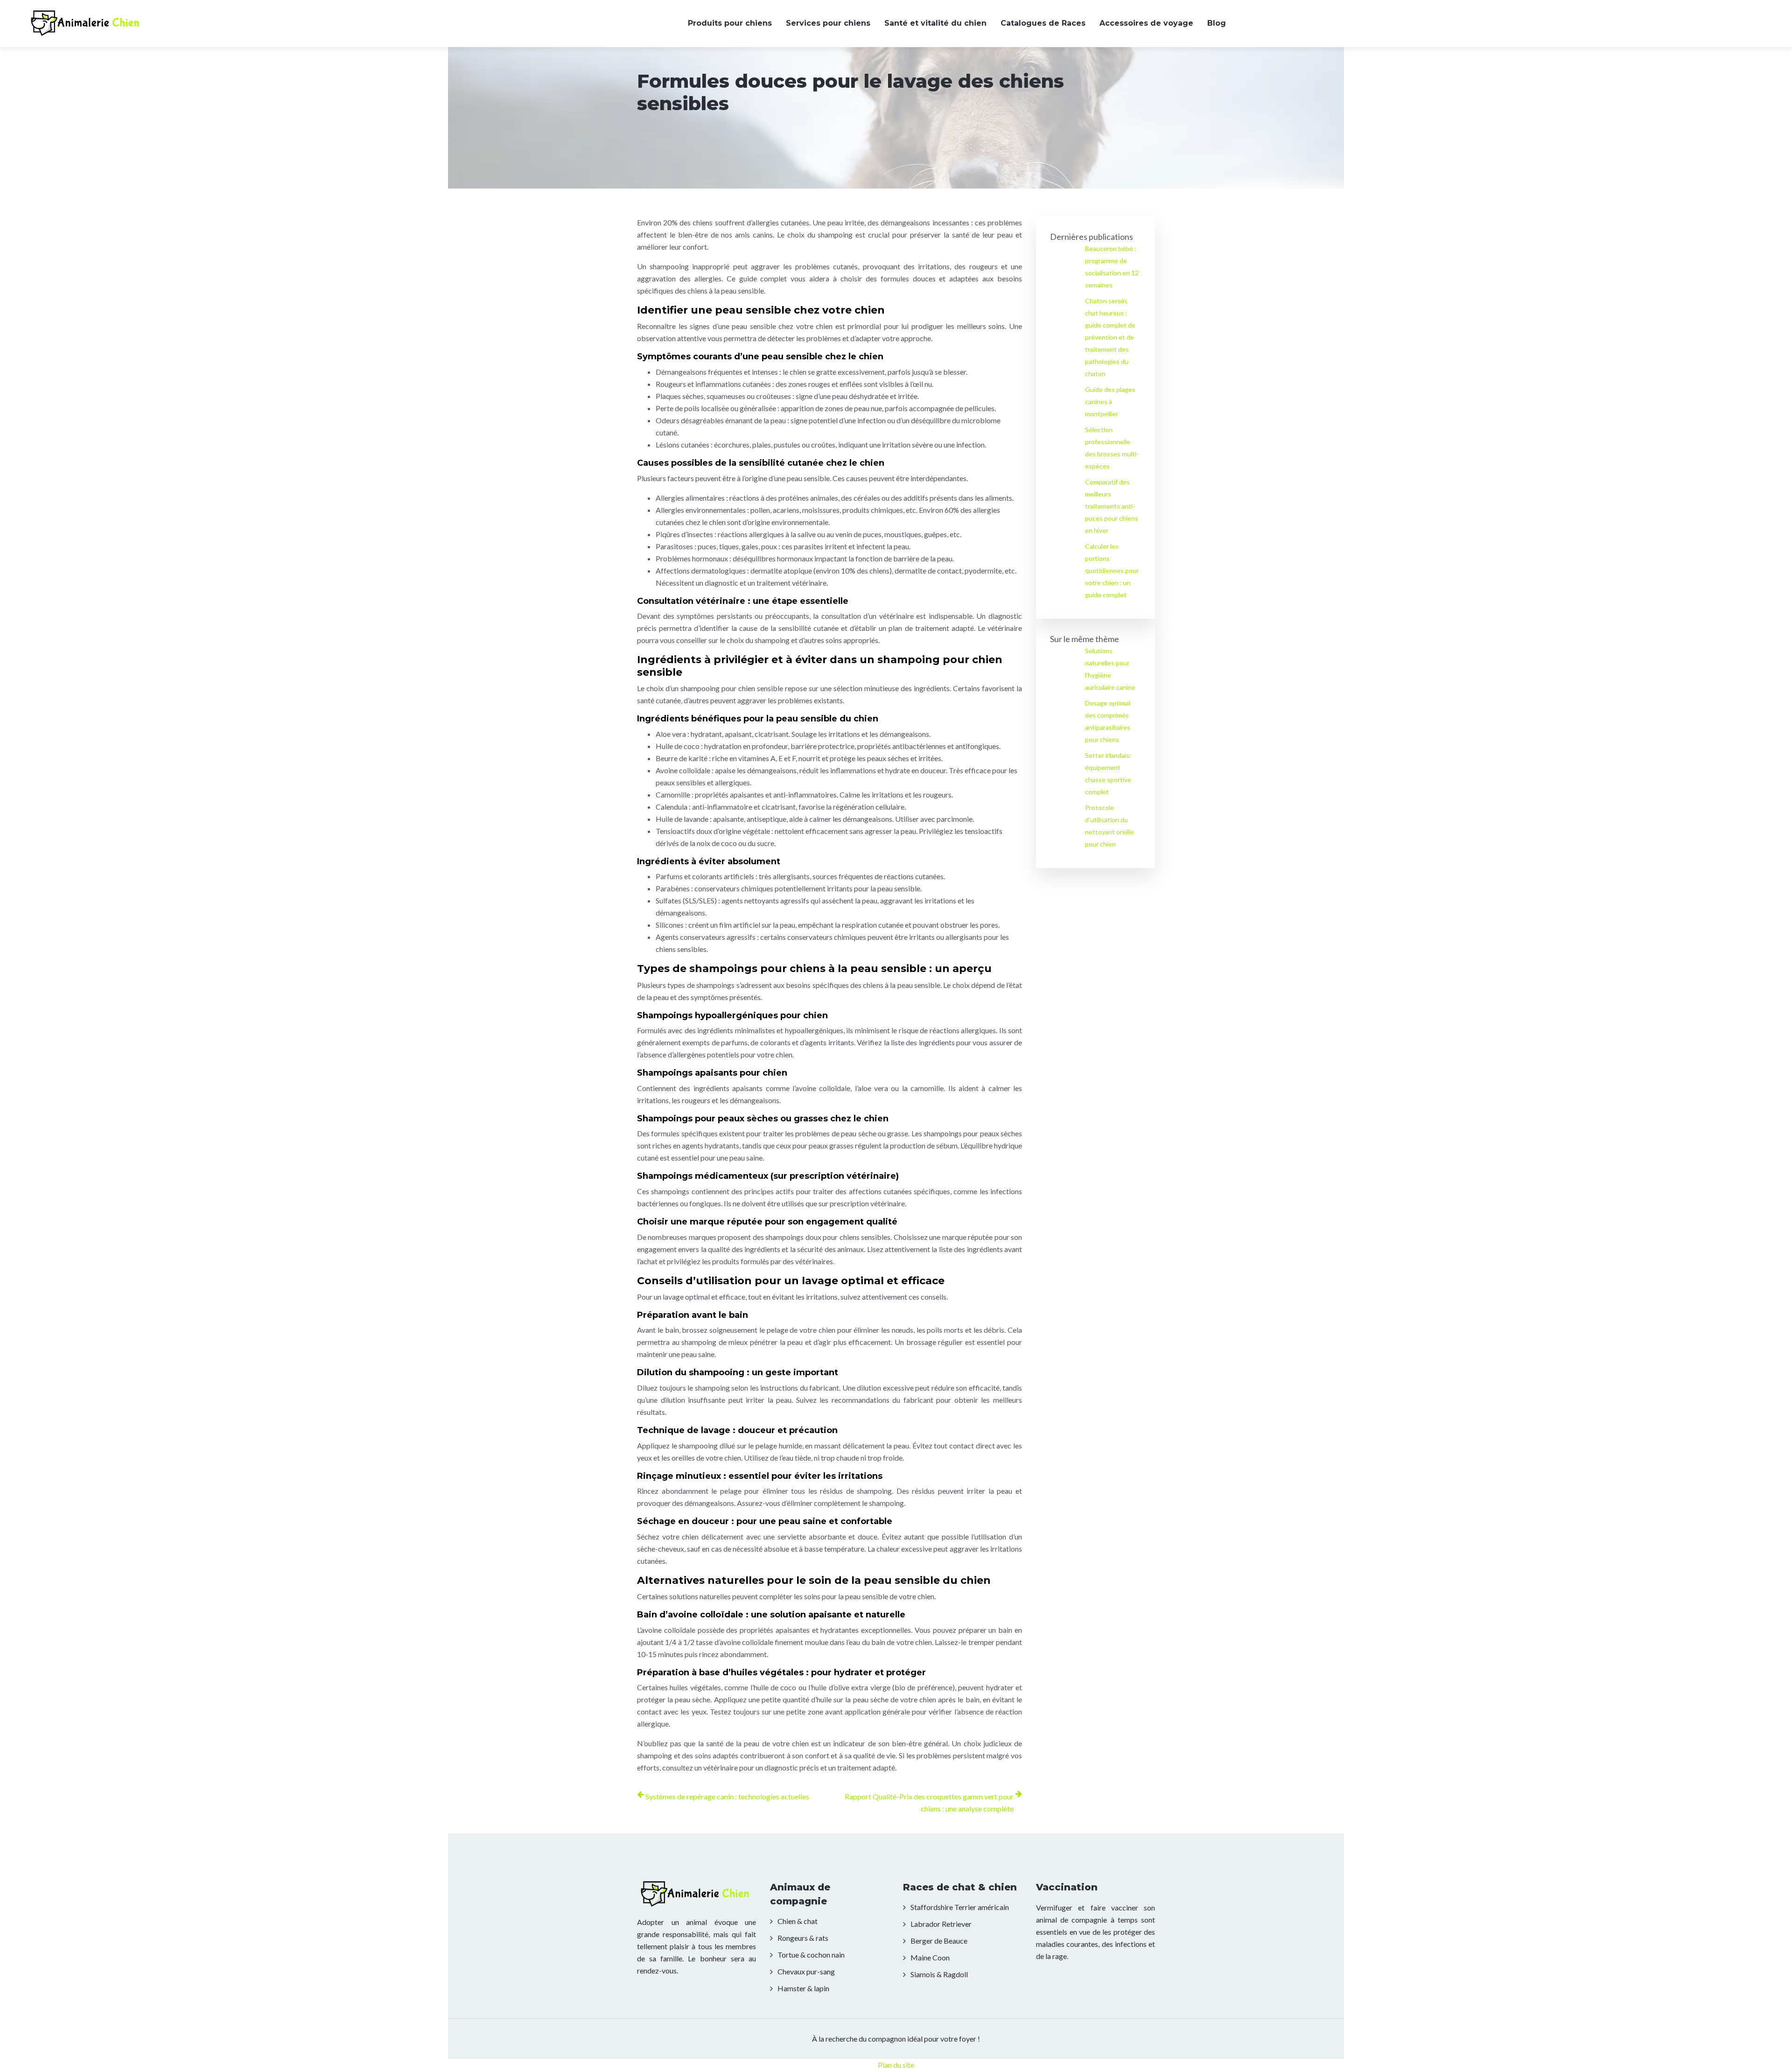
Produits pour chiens (730, 23)
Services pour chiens (828, 23)
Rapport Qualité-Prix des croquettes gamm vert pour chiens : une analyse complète (929, 1802)
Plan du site (896, 2065)
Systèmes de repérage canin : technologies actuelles (727, 1796)
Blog (1217, 23)
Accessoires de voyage (1146, 23)
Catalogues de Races (1043, 23)
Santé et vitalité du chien (935, 23)
